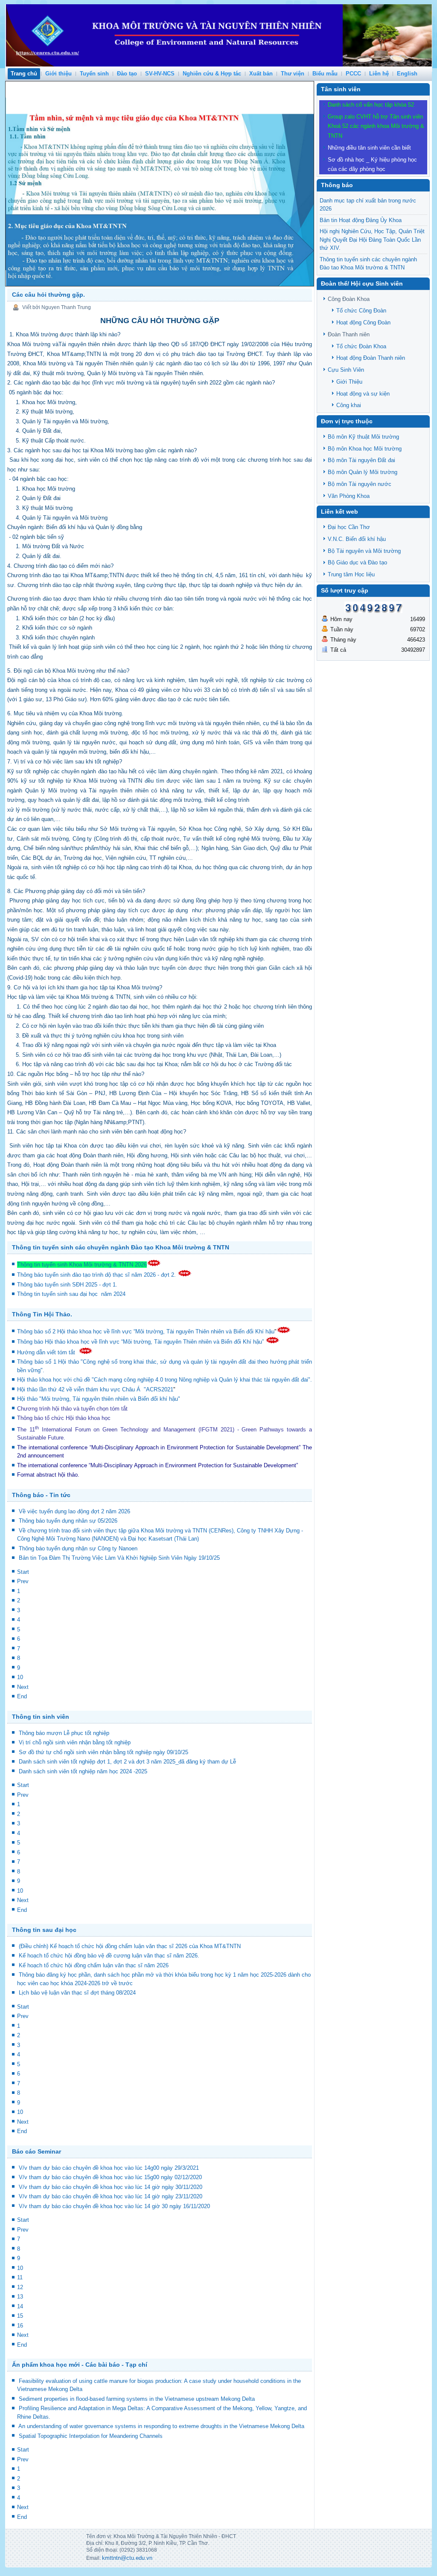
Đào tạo (127, 74)
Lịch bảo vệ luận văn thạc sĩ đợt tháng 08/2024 (77, 1993)
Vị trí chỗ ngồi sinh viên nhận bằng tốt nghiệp (75, 1742)
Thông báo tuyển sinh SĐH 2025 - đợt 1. (68, 1285)
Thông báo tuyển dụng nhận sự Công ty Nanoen (78, 1548)
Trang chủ (24, 74)
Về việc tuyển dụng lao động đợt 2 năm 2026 (74, 1511)
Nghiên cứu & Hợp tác (212, 74)
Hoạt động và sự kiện (363, 394)
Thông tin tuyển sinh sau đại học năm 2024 (72, 1294)
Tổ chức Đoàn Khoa (361, 346)
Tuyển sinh (94, 74)
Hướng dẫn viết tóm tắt (48, 1352)
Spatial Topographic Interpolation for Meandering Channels (91, 2436)
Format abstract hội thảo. (48, 1475)
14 (20, 2306)
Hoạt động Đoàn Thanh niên (371, 358)
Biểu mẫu (325, 74)
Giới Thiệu (349, 382)
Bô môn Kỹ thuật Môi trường (363, 437)
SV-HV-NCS (160, 74)
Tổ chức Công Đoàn (361, 311)
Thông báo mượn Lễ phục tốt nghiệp (64, 1733)
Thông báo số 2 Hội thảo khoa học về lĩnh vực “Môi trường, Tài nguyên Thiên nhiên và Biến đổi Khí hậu (146, 1331)
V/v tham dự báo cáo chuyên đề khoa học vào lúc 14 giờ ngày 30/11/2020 (111, 2187)
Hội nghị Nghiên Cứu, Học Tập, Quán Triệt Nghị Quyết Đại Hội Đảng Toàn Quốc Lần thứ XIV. (372, 240)
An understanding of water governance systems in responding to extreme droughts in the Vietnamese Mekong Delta (161, 2426)
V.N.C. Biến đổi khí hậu (357, 539)
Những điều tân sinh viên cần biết (369, 148)
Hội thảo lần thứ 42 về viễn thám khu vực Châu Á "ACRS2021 (95, 1389)
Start (23, 1572)
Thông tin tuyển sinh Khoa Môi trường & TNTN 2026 (82, 1265)
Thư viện (293, 74)
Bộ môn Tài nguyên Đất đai (361, 460)
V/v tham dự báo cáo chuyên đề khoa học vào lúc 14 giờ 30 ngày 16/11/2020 (114, 2206)
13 (20, 2297)
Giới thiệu (58, 74)
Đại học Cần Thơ (349, 527)
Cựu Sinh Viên (346, 370)
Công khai (349, 405)
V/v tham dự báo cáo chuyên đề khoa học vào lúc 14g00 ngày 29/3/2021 (109, 2168)
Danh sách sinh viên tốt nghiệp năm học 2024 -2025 (83, 1771)
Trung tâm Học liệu (351, 574)
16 (20, 2326)
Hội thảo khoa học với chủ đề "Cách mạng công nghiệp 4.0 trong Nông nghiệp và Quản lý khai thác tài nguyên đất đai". (165, 1380)
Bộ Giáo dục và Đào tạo (357, 562)
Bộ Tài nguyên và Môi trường (364, 551)
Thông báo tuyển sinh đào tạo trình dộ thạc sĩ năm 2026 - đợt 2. (97, 1275)
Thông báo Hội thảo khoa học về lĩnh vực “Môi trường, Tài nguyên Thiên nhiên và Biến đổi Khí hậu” (141, 1342)
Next (23, 1687)
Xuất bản (261, 74)
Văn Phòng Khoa (349, 496)
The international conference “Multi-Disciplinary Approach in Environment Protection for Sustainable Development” (159, 1447)
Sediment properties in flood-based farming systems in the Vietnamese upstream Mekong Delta (137, 2399)
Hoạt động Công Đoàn (363, 322)
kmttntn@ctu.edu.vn (127, 2558)
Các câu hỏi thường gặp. (48, 295)
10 (20, 1677)
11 (20, 2277)
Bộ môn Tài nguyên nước (360, 484)
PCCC (353, 74)
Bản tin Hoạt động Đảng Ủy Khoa (361, 220)
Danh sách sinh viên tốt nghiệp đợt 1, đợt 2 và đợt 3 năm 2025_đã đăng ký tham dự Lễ (127, 1762)
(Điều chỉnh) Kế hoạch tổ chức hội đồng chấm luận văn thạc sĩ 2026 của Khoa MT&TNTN (130, 1946)
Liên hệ (379, 74)
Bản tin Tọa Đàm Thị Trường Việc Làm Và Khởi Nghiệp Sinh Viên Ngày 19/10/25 (119, 1558)
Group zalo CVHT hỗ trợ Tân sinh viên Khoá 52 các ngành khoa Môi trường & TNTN (376, 126)
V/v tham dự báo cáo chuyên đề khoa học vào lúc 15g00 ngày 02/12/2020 (110, 2177)
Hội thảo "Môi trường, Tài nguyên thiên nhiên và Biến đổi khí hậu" (99, 1399)
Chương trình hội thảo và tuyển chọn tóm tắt (73, 1409)
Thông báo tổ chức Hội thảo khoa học (64, 1418)
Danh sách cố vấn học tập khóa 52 (371, 105)
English (407, 74)
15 (20, 2316)
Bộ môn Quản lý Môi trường (363, 472)
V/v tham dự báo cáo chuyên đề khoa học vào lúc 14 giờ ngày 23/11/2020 (111, 2196)
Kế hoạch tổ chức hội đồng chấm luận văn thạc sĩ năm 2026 (94, 1965)
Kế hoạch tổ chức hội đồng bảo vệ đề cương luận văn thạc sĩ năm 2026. (109, 1956)
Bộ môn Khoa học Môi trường (365, 449)
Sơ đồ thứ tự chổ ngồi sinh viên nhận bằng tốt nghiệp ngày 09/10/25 (103, 1752)
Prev (23, 1581)
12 (20, 2287)
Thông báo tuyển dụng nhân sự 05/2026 (68, 1521)
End (22, 1696)
